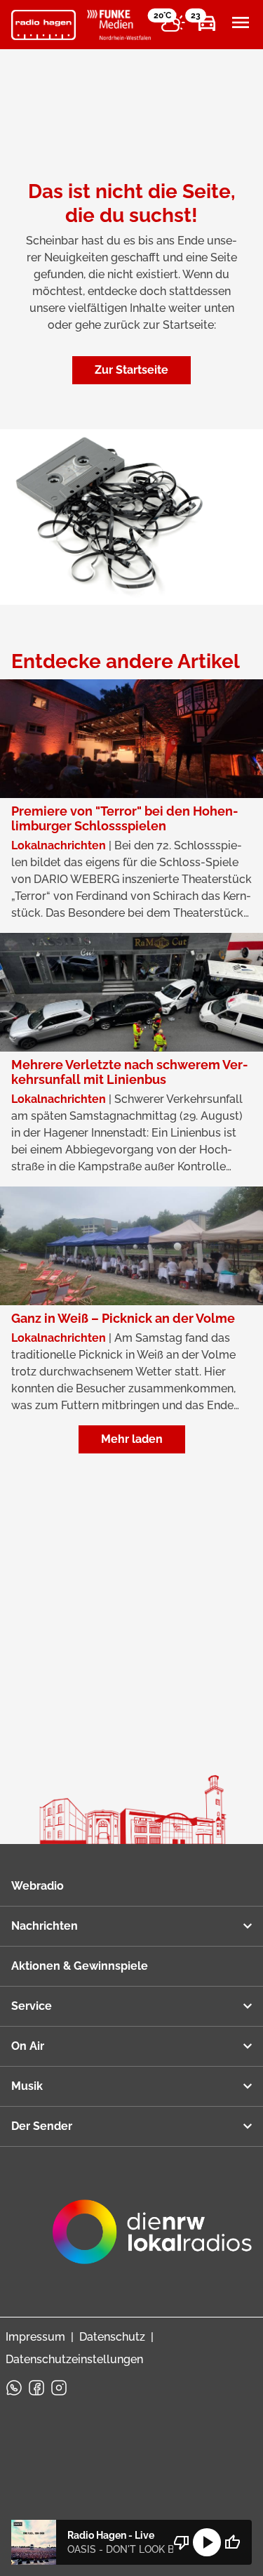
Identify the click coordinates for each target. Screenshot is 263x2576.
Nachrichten (45, 1926)
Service (32, 2006)
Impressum (35, 2337)
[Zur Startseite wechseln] (43, 25)
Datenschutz (112, 2337)
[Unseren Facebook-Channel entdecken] (36, 2388)
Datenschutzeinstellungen (74, 2359)
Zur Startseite (131, 370)
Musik (27, 2086)
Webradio (38, 1886)
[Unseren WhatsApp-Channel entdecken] (14, 2388)
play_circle (207, 2542)
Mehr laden (132, 1439)
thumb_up (232, 2542)
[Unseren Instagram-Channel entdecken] (59, 2388)
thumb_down (182, 2542)
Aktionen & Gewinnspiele (80, 1966)
